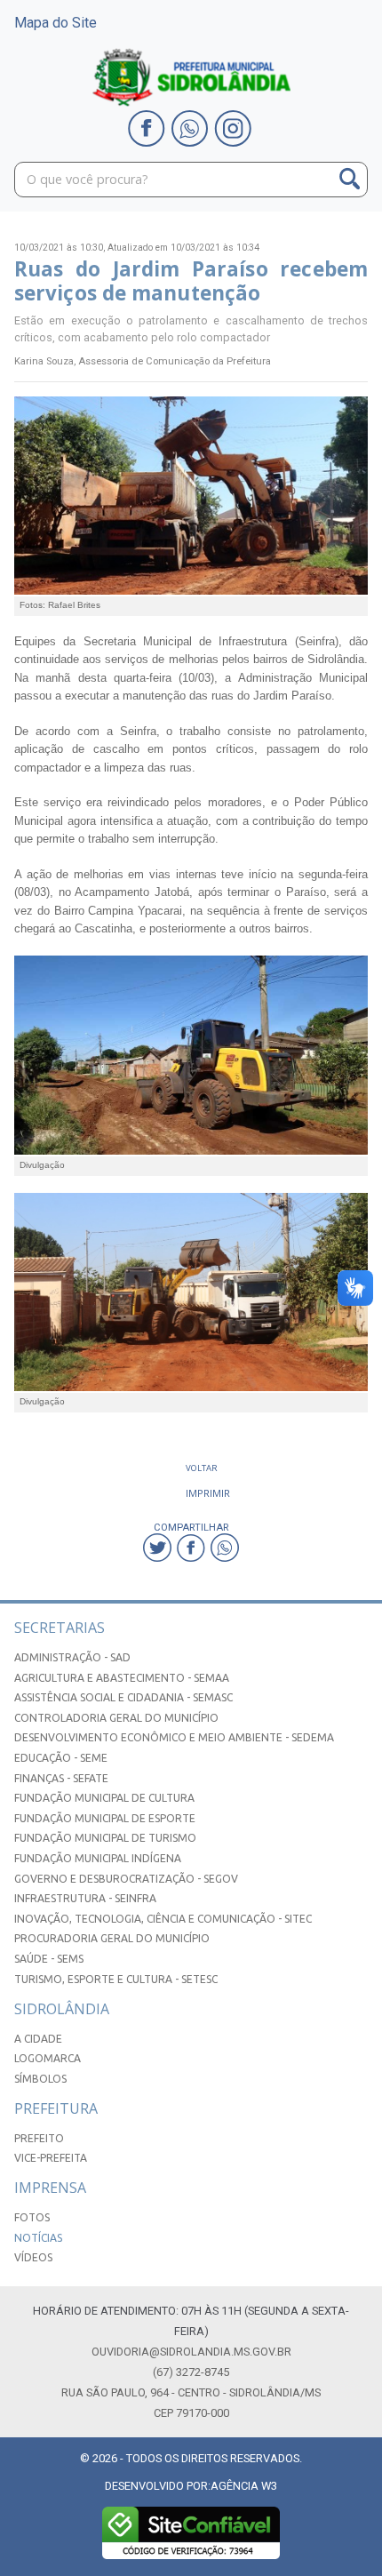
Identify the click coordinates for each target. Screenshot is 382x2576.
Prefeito (39, 2138)
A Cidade (38, 2039)
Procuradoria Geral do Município (112, 1938)
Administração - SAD (72, 1657)
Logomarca (48, 2058)
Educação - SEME (61, 1758)
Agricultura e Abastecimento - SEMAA (122, 1678)
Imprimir (208, 1493)
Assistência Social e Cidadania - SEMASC (123, 1697)
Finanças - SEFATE (61, 1778)
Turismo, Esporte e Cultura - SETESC (116, 1979)
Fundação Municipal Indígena (98, 1858)
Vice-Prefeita (51, 2158)
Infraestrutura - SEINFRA (85, 1898)
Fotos (32, 2217)
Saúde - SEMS (49, 1959)
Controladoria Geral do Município (116, 1718)
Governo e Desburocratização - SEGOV (126, 1879)
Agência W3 (244, 2486)
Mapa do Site (56, 23)
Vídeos (33, 2257)
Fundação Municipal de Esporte (105, 1818)
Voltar (202, 1468)
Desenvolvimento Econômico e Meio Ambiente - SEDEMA (174, 1737)
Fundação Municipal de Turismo (105, 1838)
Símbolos (40, 2079)
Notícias (38, 2238)
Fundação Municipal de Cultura (104, 1798)
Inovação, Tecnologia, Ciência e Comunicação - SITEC (163, 1919)
